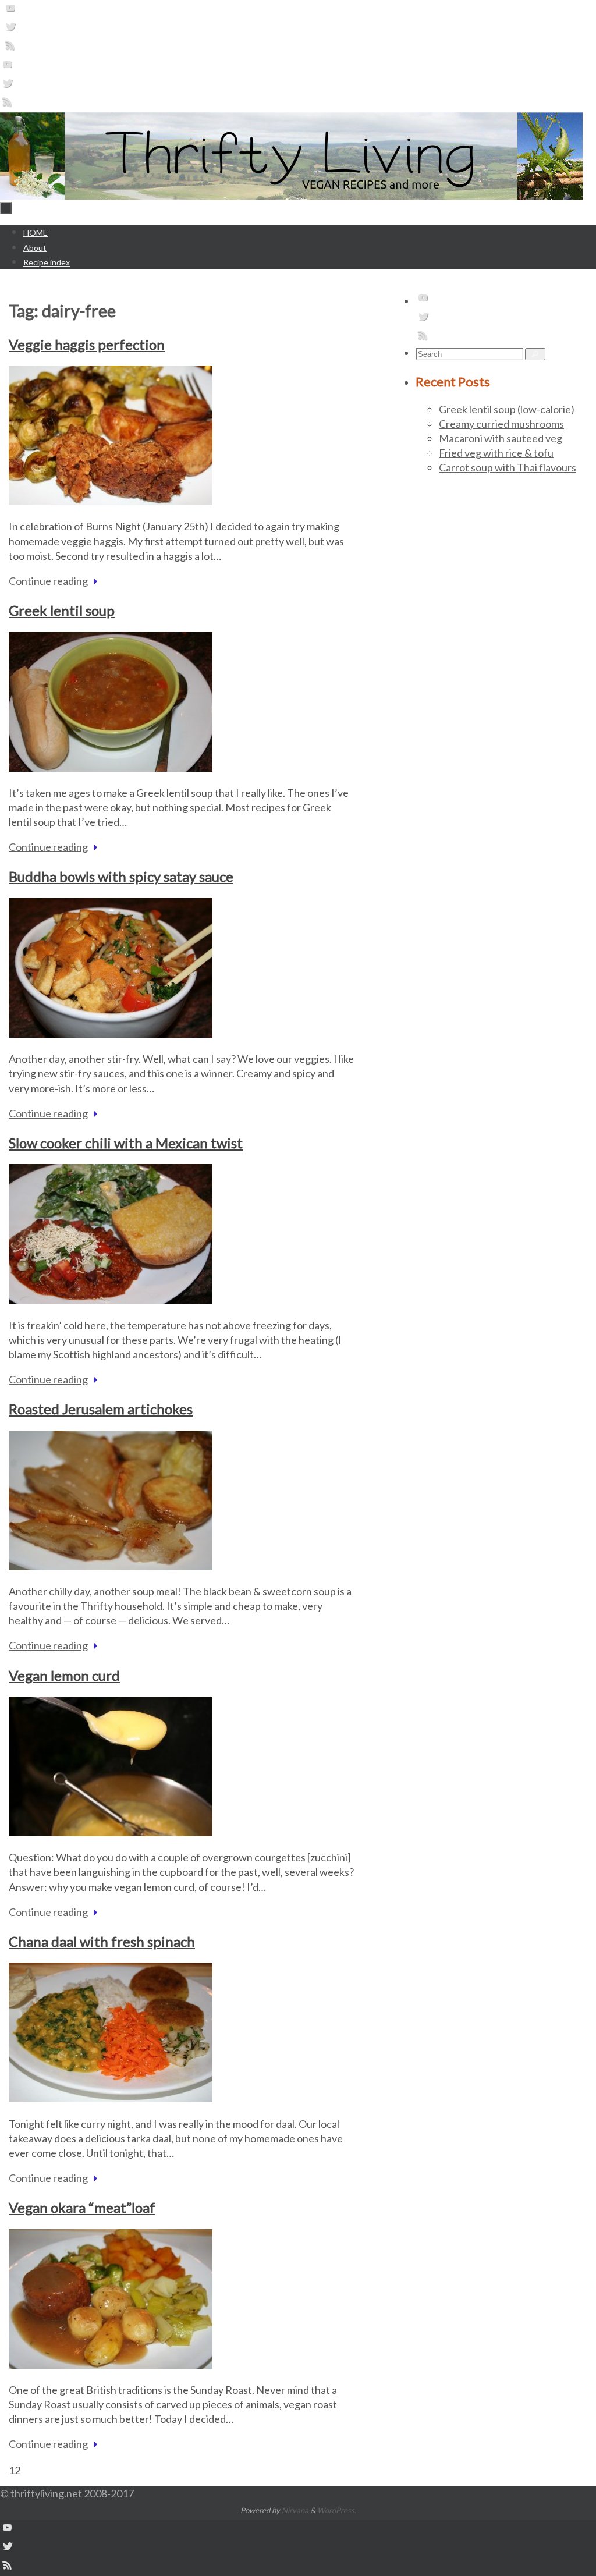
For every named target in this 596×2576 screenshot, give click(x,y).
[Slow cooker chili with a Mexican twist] (111, 1300)
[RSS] (10, 48)
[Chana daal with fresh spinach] (111, 2098)
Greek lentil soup (62, 610)
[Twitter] (10, 30)
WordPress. (337, 2510)
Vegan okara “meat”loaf (82, 2207)
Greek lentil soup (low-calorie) (507, 409)
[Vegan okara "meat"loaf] (111, 2365)
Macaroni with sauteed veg (501, 438)
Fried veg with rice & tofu (496, 453)
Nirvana (295, 2510)
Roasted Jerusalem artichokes (101, 1409)
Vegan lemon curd (64, 1675)
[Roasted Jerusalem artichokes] (111, 1566)
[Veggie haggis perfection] (111, 501)
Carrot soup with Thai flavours (508, 467)
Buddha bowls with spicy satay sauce (121, 876)
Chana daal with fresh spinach (102, 1941)
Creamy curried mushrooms (501, 424)
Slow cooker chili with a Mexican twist (126, 1143)
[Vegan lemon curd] (111, 1832)
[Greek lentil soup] (111, 768)
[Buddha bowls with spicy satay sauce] (111, 1034)
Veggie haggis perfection (87, 344)
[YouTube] (10, 11)
